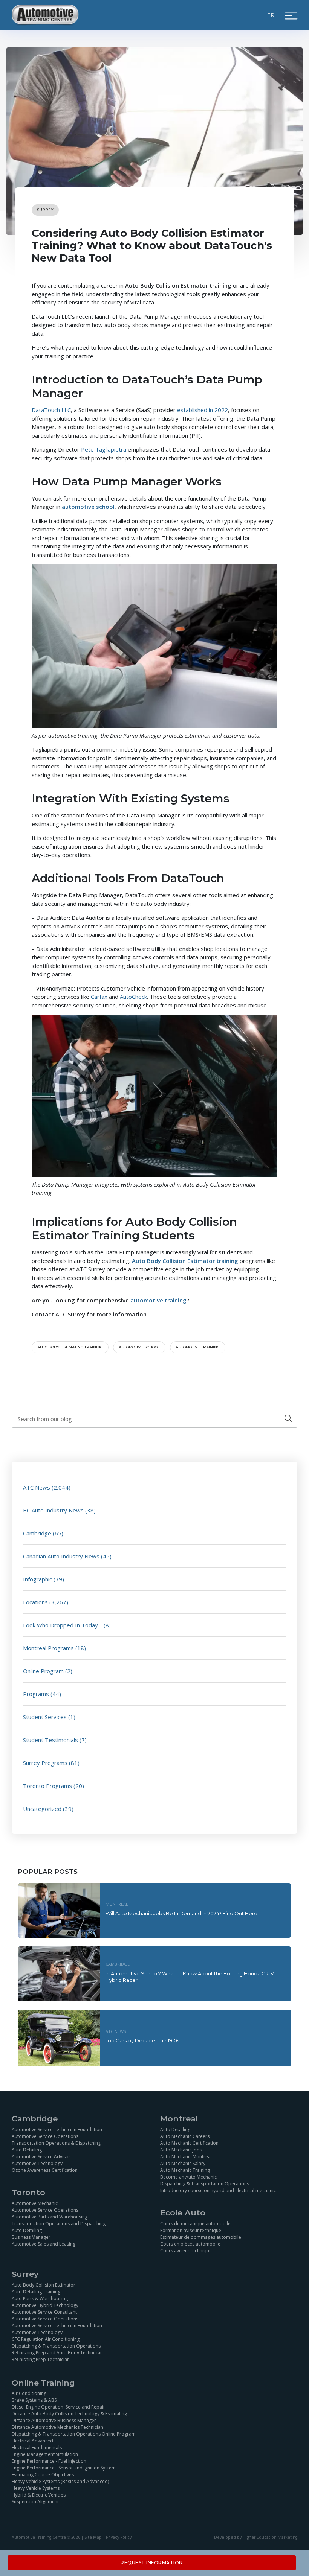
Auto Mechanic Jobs (181, 2150)
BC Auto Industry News (53, 1510)
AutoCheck (133, 997)
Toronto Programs (47, 1786)
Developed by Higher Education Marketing (256, 2537)
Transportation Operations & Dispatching (56, 2143)
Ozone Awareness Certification (45, 2170)
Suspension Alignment (35, 2502)
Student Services (45, 1717)
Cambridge (37, 1533)
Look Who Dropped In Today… (63, 1625)
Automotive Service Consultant (44, 2312)
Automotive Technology (37, 2163)
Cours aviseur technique (186, 2251)
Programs (36, 1694)
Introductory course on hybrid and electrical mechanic (218, 2190)
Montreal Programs (48, 1648)
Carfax (99, 997)
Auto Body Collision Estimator (44, 2285)
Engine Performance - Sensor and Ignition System (64, 2468)
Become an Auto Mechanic (188, 2177)
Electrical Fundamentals (37, 2447)
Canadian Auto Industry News (61, 1556)
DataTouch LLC (51, 410)
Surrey (45, 210)
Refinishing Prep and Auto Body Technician (57, 2353)
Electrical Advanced (32, 2441)
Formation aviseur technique (191, 2230)
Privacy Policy (119, 2537)
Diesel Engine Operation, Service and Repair (58, 2407)
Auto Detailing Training (36, 2292)
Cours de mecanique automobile (195, 2224)
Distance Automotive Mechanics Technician (57, 2427)
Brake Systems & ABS (34, 2400)
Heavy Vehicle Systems (36, 2488)
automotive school (139, 1347)
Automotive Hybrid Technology (45, 2305)
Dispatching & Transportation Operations (205, 2184)
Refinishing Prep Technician (41, 2359)
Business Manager (31, 2237)
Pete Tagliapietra (104, 449)
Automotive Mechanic (35, 2203)
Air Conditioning (29, 2393)
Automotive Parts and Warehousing (50, 2217)
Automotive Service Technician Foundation (57, 2129)
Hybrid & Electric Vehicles (39, 2495)
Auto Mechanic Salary (183, 2163)
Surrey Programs (45, 1763)
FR (271, 15)
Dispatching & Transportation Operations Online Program (74, 2434)
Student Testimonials (50, 1740)
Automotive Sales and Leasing (44, 2244)
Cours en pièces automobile (190, 2244)
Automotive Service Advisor (41, 2157)
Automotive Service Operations (45, 2136)
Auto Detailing (27, 2150)
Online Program (43, 1671)
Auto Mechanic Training (185, 2170)
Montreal (117, 1904)
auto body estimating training (70, 1347)
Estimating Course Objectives (43, 2475)
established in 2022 (203, 410)
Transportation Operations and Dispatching (59, 2224)
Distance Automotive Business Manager (54, 2420)
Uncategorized (42, 1809)
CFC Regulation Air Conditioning (46, 2339)
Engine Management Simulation (45, 2454)
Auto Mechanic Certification (189, 2143)
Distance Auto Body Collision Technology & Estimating (69, 2414)
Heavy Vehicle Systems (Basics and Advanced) (60, 2481)
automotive (148, 1300)
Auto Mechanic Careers (185, 2136)
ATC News (37, 1487)
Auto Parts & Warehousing (40, 2298)
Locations (35, 1602)
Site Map (93, 2537)
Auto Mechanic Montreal (186, 2157)
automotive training (198, 1347)
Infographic (37, 1579)
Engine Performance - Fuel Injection (49, 2461)
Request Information (152, 2563)
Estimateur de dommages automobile (201, 2237)
